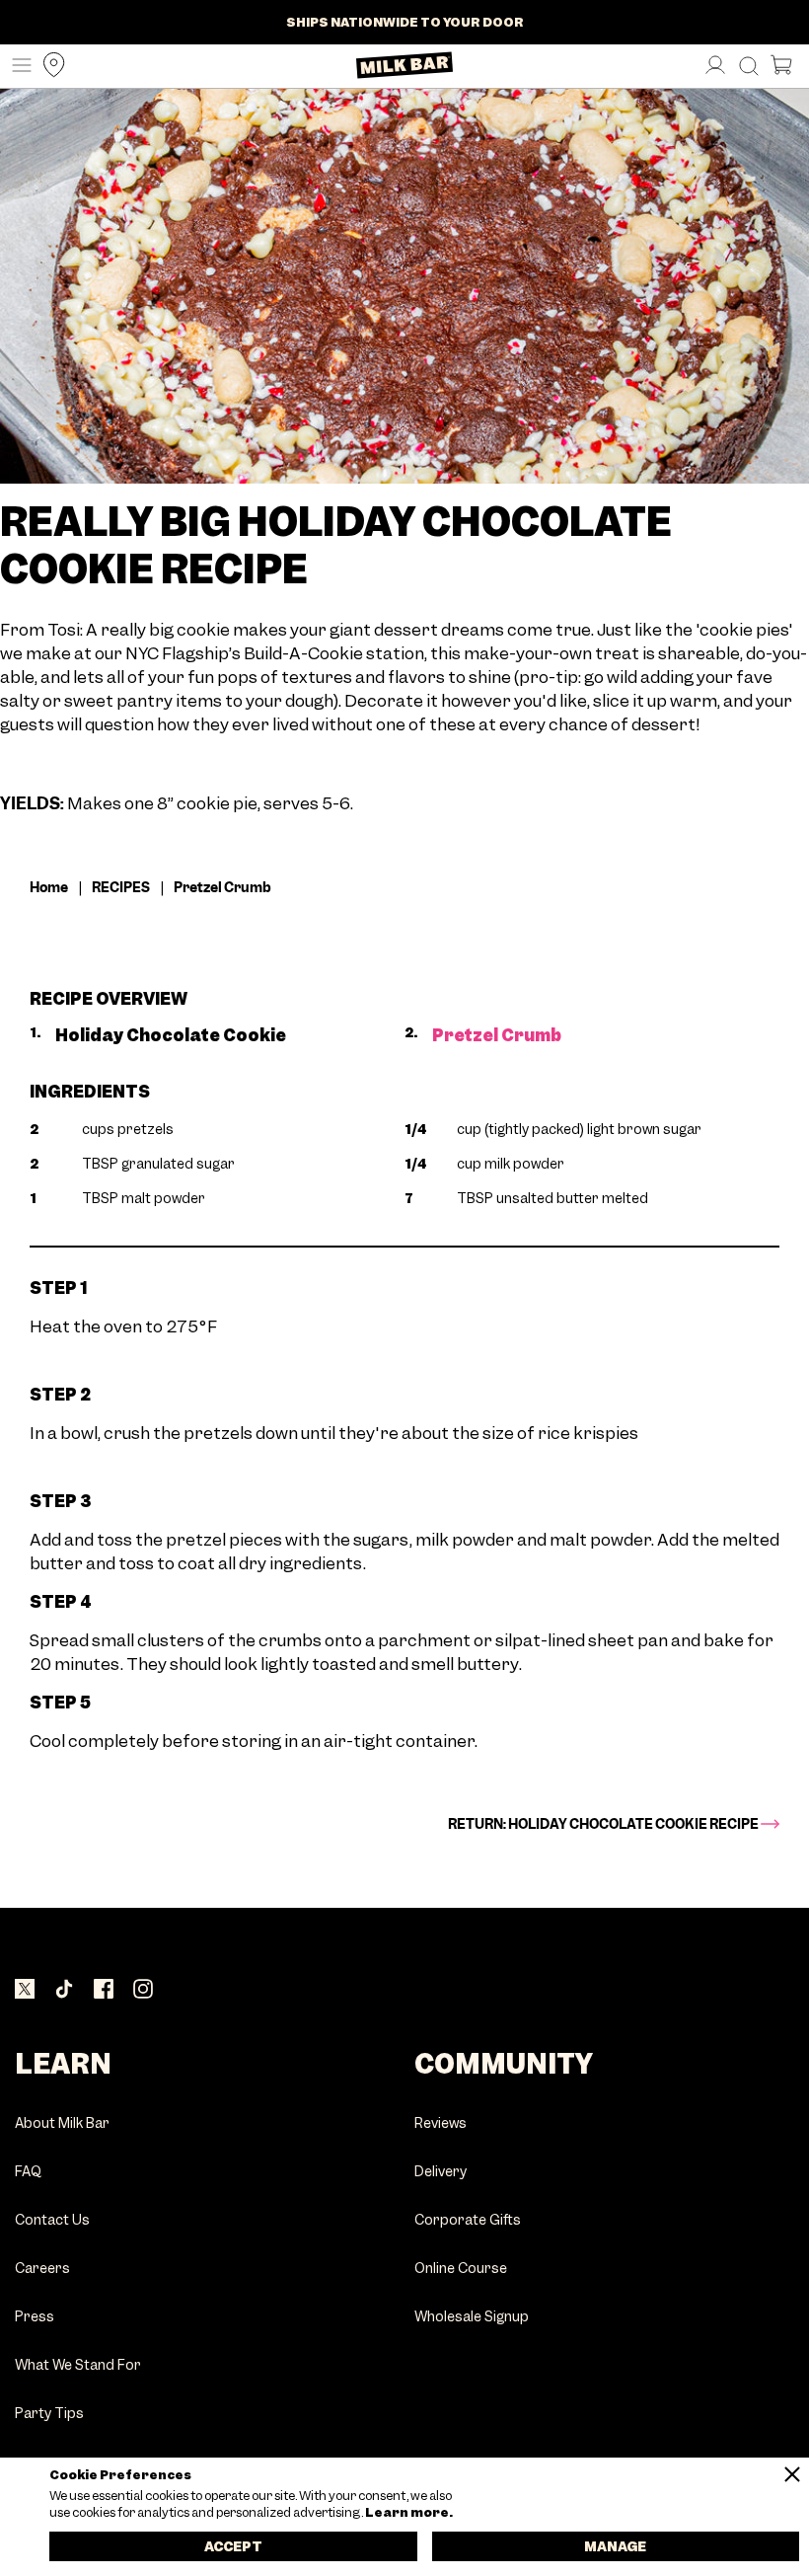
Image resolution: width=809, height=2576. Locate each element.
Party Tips (49, 2414)
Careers (42, 2269)
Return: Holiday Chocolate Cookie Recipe (604, 1824)
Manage (615, 2546)
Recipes (121, 887)
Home (49, 887)
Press (35, 2317)
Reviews (441, 2123)
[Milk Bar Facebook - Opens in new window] (104, 1990)
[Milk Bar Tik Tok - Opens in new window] (64, 1990)
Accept (233, 2546)
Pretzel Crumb (497, 1035)
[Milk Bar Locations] (49, 67)
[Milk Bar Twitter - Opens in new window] (25, 1990)
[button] (17, 67)
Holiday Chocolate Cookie (171, 1035)
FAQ (28, 2172)
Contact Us (52, 2220)
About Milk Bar (62, 2123)
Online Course (461, 2269)
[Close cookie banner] (792, 2474)
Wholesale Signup (472, 2317)
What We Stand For (78, 2365)
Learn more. (408, 2513)
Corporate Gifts (468, 2220)
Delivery (441, 2172)
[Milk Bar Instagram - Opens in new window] (143, 1990)
